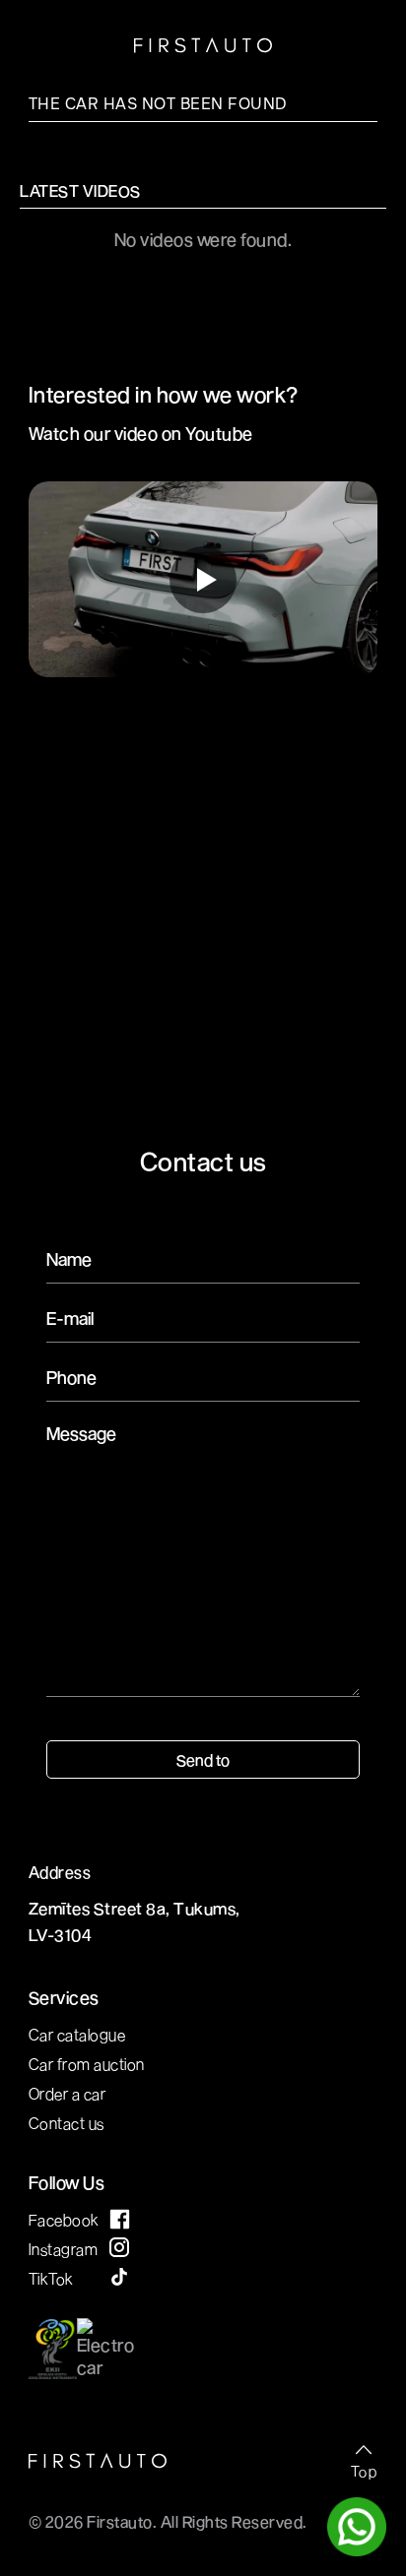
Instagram (64, 2249)
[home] (203, 47)
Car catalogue (77, 2034)
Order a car (68, 2093)
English (101, 40)
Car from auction (87, 2064)
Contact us (67, 2123)
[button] (366, 39)
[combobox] (86, 39)
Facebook (64, 2219)
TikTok (51, 2278)
